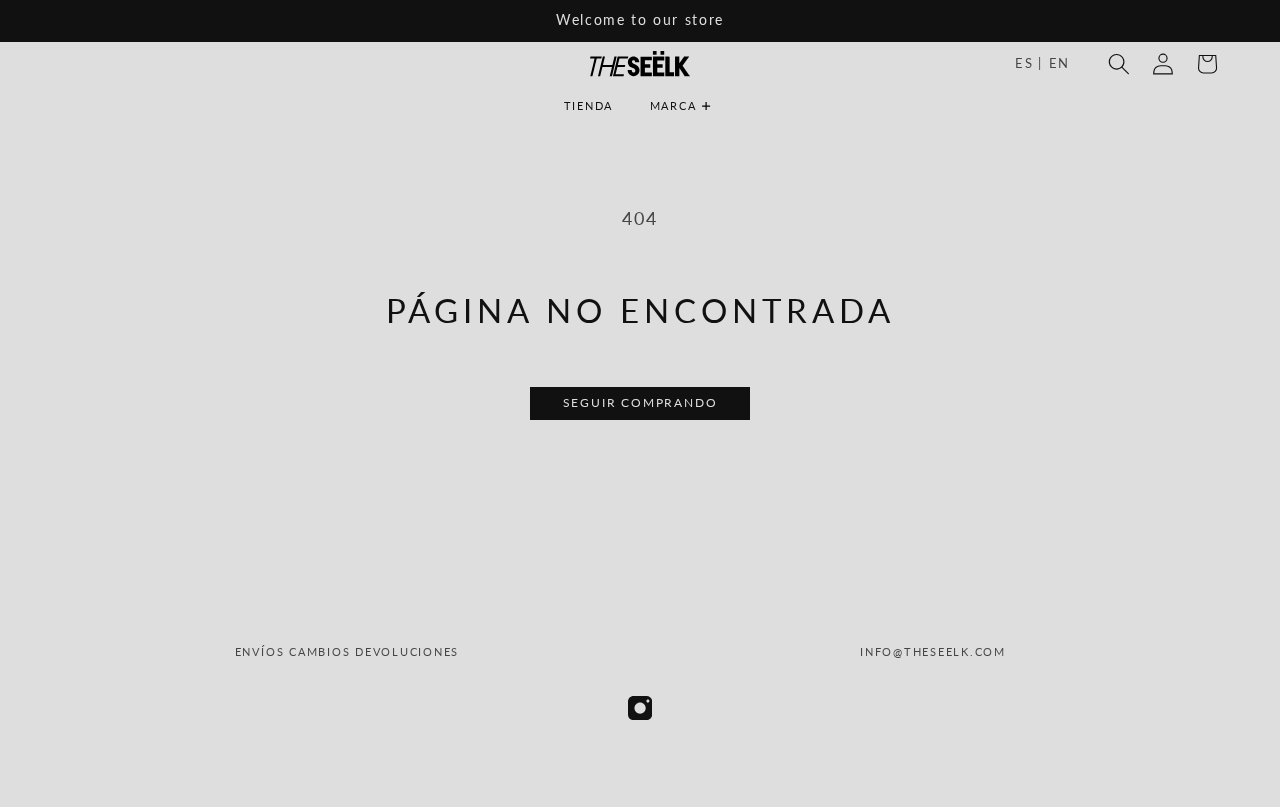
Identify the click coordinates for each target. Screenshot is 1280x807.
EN (1059, 63)
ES (1029, 63)
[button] (687, 106)
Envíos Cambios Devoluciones (347, 651)
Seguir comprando (640, 402)
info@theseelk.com (933, 651)
